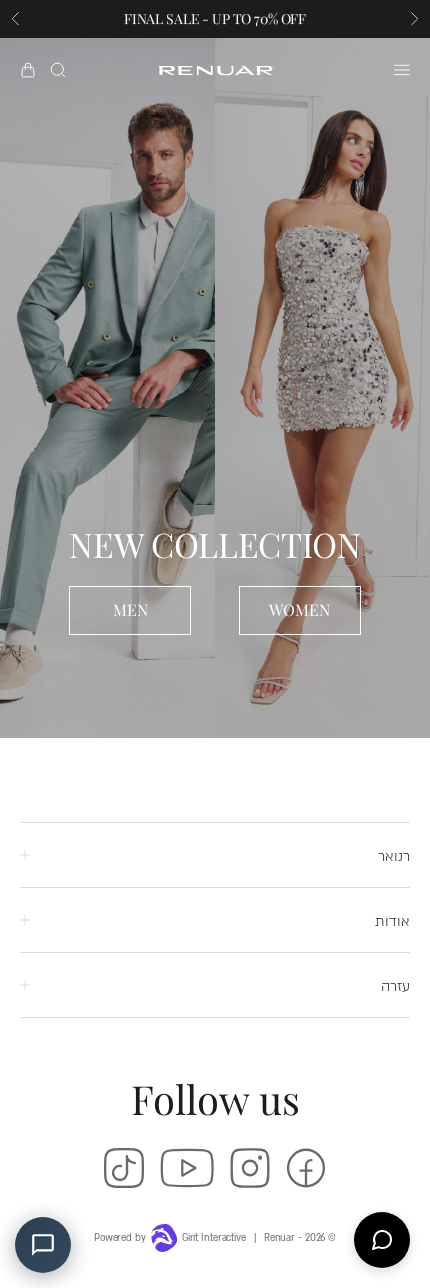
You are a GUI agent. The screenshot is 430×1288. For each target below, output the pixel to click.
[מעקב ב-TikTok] (124, 1168)
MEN (130, 609)
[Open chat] (382, 1240)
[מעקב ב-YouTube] (187, 1168)
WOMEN (299, 609)
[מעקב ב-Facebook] (306, 1168)
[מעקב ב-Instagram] (250, 1168)
